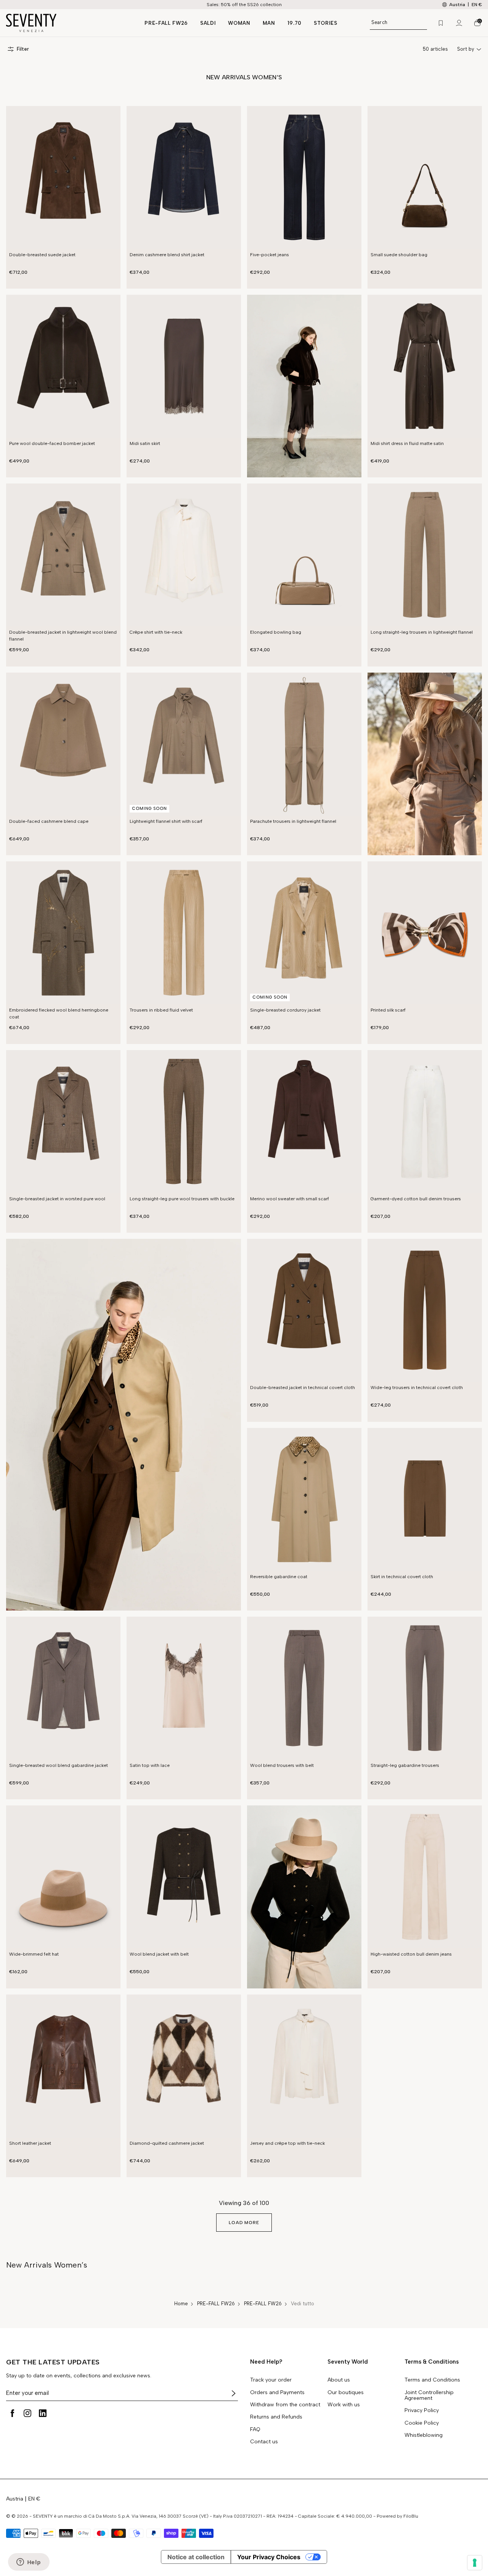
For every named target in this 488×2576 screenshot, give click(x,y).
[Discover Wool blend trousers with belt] (304, 1688)
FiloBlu (411, 2516)
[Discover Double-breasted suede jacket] (63, 177)
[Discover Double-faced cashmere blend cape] (63, 744)
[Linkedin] (43, 2413)
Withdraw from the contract (285, 2405)
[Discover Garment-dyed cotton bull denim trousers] (425, 1122)
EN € (477, 5)
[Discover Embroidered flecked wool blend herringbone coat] (63, 933)
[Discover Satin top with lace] (184, 1688)
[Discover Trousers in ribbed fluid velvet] (184, 933)
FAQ (255, 2430)
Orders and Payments (277, 2393)
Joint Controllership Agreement (429, 2395)
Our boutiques (346, 2393)
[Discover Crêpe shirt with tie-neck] (184, 555)
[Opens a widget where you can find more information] (29, 2563)
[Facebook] (12, 2413)
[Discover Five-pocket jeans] (304, 177)
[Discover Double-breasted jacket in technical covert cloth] (304, 1310)
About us (339, 2380)
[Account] (459, 23)
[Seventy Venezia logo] (68, 23)
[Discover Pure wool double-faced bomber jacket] (63, 366)
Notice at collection (196, 2557)
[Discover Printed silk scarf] (425, 933)
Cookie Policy (422, 2423)
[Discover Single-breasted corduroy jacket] (304, 933)
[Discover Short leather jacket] (63, 2066)
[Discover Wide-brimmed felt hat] (63, 1877)
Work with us (344, 2405)
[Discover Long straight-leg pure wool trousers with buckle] (184, 1122)
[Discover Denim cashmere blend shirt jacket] (184, 177)
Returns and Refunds (276, 2417)
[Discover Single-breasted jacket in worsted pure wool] (63, 1122)
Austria (15, 2499)
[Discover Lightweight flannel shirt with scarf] (184, 744)
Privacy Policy (422, 2411)
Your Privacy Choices (269, 2557)
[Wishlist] (441, 23)
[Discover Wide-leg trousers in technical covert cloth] (425, 1310)
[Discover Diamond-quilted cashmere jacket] (184, 2066)
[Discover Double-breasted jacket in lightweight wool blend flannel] (63, 555)
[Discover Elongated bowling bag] (304, 555)
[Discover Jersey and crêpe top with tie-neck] (304, 2066)
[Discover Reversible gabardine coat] (304, 1499)
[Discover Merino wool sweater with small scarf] (304, 1122)
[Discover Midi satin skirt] (184, 366)
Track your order (271, 2380)
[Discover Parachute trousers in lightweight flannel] (304, 744)
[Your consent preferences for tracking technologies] (475, 2563)
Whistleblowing (424, 2435)
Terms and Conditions (432, 2380)
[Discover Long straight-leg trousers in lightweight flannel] (425, 555)
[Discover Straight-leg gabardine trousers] (425, 1688)
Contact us (264, 2442)
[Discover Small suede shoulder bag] (425, 177)
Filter (23, 49)
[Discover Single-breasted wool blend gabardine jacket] (63, 1688)
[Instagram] (27, 2413)
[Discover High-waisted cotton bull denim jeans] (425, 1877)
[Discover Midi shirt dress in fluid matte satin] (425, 366)
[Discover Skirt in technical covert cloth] (425, 1499)
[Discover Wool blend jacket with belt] (184, 1877)
